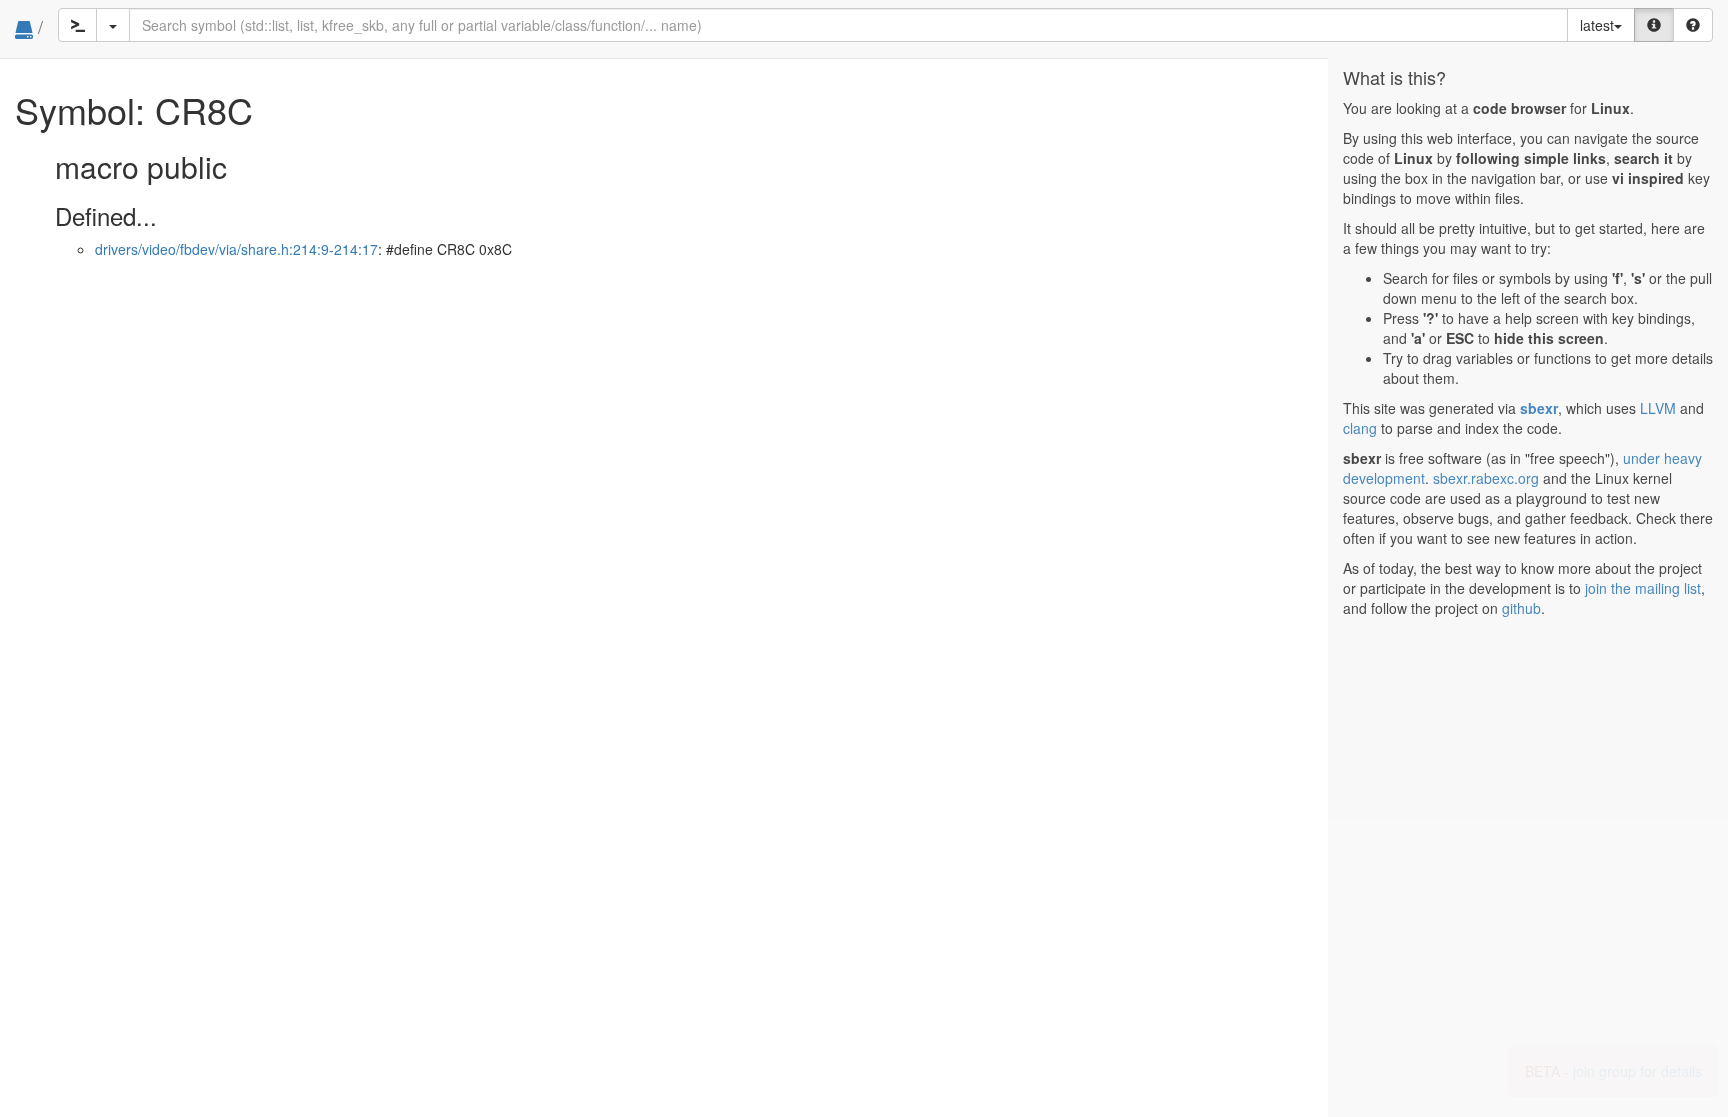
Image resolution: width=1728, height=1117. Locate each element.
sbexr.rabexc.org (1486, 478)
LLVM (1658, 408)
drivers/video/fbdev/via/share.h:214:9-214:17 (236, 249)
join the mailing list (1643, 588)
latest (1597, 25)
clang (1360, 428)
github (1521, 608)
